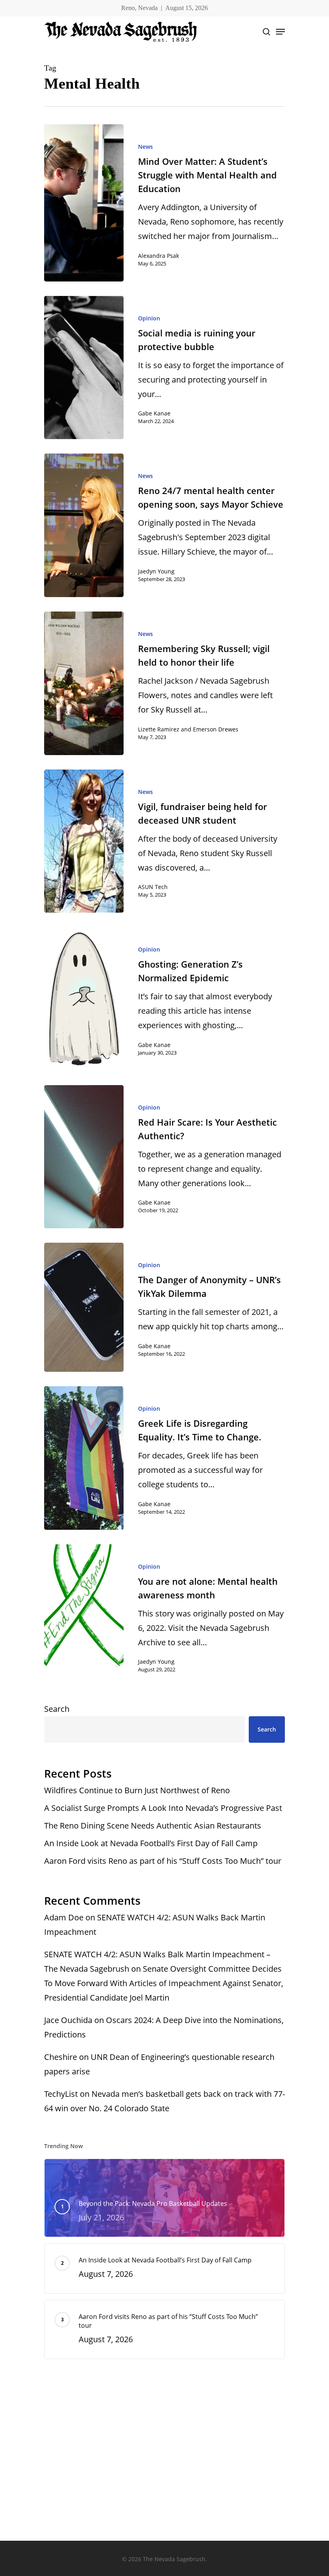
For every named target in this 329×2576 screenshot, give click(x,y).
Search (57, 1709)
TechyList (61, 2094)
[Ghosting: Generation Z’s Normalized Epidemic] (84, 999)
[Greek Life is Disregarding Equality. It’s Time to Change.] (84, 1458)
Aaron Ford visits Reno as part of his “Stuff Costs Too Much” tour (164, 1861)
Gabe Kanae (154, 413)
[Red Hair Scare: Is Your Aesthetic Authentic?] (84, 1157)
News (145, 147)
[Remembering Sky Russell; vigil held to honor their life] (84, 683)
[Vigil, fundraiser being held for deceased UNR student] (84, 841)
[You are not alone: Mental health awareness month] (84, 1616)
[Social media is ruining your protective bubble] (84, 368)
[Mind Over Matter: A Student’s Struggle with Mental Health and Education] (84, 203)
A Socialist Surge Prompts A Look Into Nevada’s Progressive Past (163, 1808)
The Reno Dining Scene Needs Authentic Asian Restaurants (154, 1826)
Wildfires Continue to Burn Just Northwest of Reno (137, 1790)
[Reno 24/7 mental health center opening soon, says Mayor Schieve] (84, 525)
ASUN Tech (153, 887)
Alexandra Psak (158, 256)
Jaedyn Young (156, 571)
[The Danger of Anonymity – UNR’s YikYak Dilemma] (84, 1307)
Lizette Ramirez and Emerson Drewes (188, 729)
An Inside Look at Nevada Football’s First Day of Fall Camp (151, 1843)
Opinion (149, 318)
